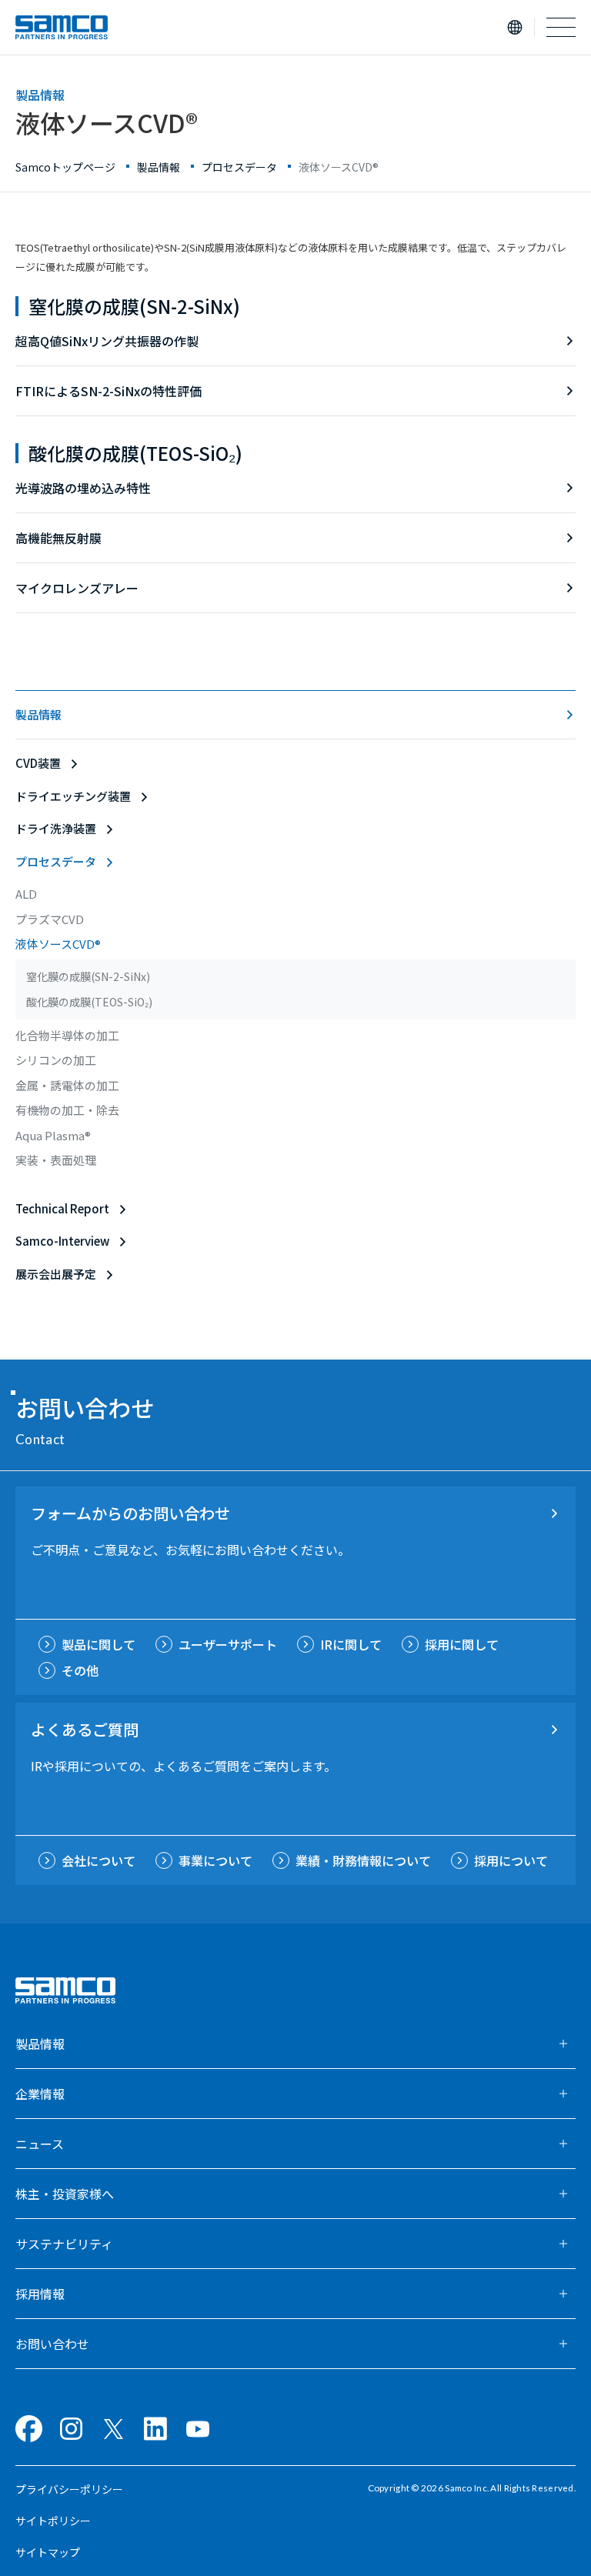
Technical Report (62, 1208)
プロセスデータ (56, 861)
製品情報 (38, 714)
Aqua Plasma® (53, 1135)
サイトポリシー (53, 2521)
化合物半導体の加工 (67, 1035)
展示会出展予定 (56, 1274)
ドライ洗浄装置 (56, 828)
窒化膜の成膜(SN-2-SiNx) (134, 306)
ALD (26, 894)
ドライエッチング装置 (73, 796)
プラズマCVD (50, 919)
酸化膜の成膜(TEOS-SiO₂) (135, 453)
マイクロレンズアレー (77, 588)
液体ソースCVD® (58, 944)
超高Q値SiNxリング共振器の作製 (107, 341)
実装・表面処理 (56, 1160)
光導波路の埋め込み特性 (83, 488)
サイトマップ (48, 2552)
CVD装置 (38, 763)
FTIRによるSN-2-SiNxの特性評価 (109, 391)
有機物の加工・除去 (67, 1110)
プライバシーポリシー (69, 2489)
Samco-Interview (62, 1241)
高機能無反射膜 (58, 538)
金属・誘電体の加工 (67, 1085)
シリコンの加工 (56, 1060)
